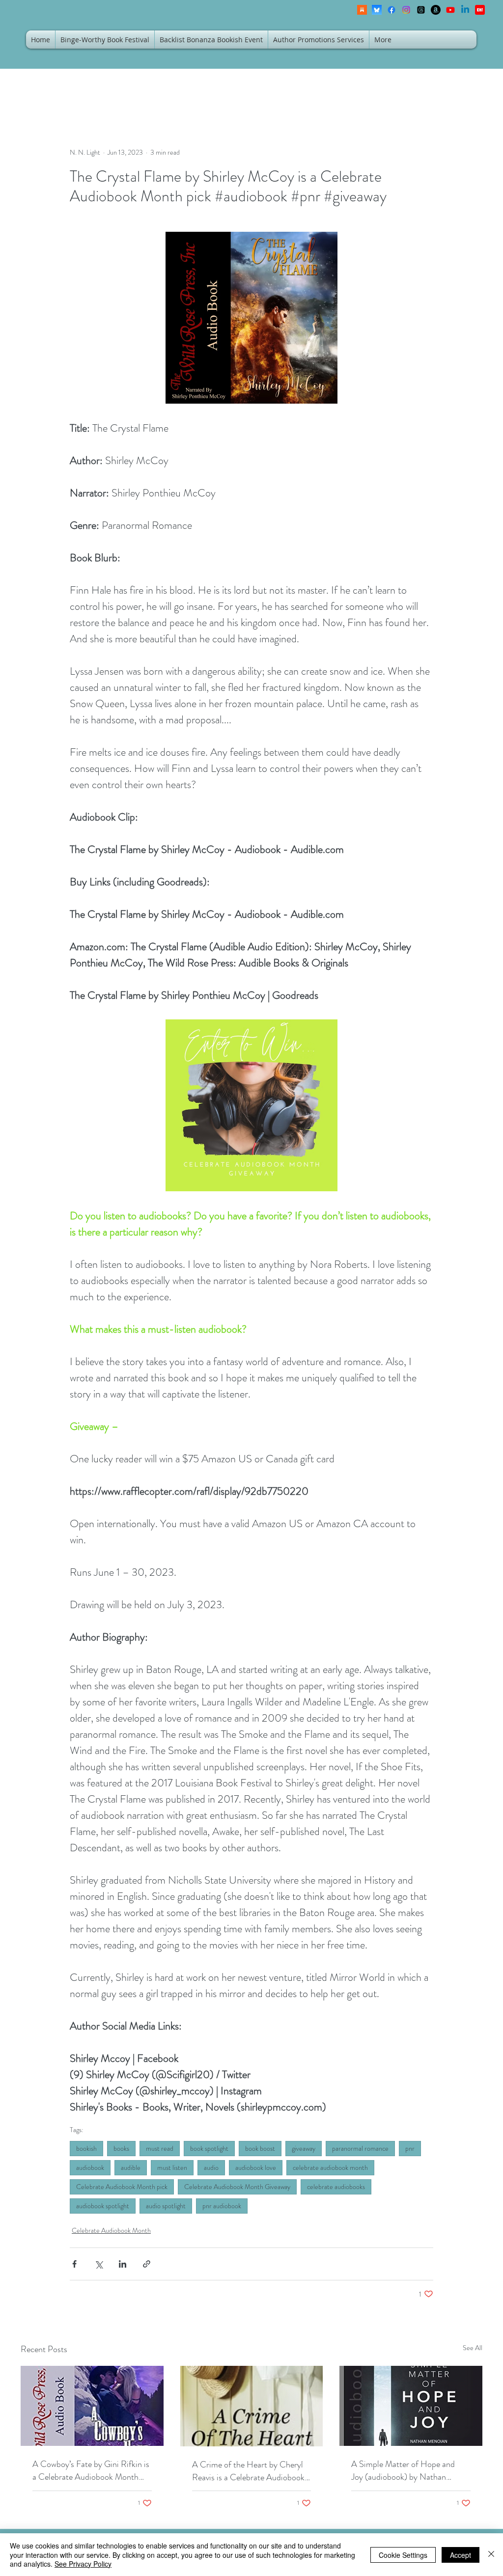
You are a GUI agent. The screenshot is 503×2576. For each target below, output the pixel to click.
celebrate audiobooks (336, 2187)
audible (131, 2167)
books (121, 2148)
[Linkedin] (465, 10)
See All (473, 2348)
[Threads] (421, 10)
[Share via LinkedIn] (123, 2264)
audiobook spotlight (103, 2206)
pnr (410, 2148)
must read (160, 2148)
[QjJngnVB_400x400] (377, 10)
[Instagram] (406, 10)
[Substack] (362, 10)
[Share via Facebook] (74, 2264)
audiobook (90, 2167)
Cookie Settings (403, 2555)
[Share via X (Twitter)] (98, 2264)
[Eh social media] (480, 10)
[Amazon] (436, 10)
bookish (86, 2148)
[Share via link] (147, 2264)
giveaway (304, 2148)
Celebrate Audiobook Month (111, 2230)
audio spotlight (166, 2206)
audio (211, 2167)
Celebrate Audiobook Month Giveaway (237, 2187)
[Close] (491, 2555)
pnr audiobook (222, 2206)
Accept (461, 2555)
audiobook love (256, 2167)
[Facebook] (391, 10)
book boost (260, 2148)
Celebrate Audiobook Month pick (122, 2187)
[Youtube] (450, 10)
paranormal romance (360, 2148)
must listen (172, 2167)
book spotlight (209, 2148)
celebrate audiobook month (330, 2167)
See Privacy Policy (83, 2564)
